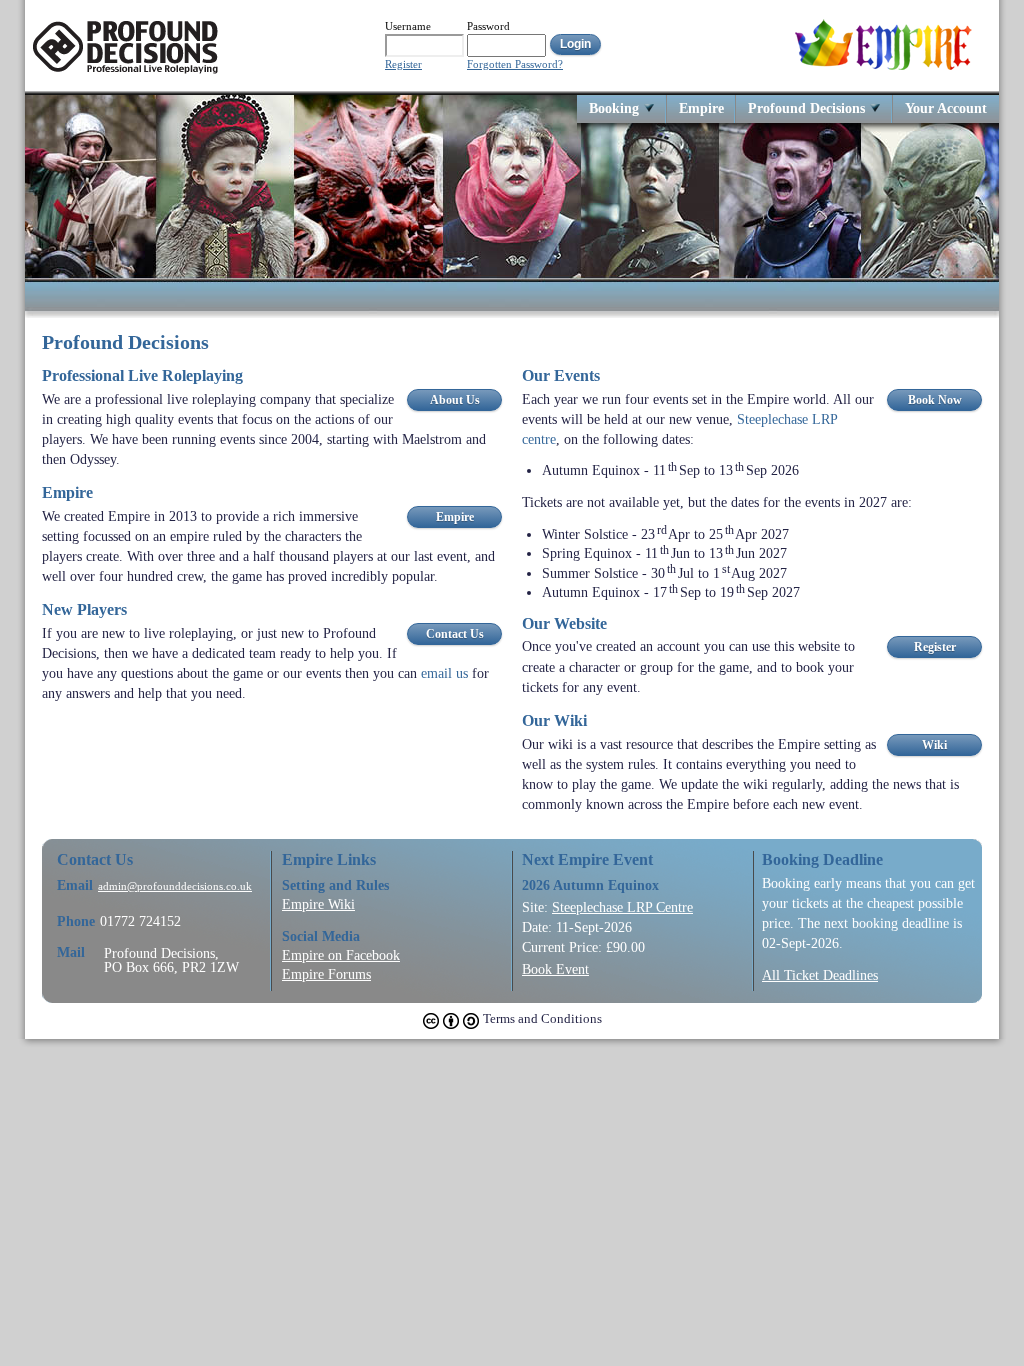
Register (403, 64)
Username (408, 26)
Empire (701, 107)
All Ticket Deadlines (820, 975)
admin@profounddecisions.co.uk (175, 886)
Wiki (934, 745)
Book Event (555, 969)
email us (444, 673)
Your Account (946, 107)
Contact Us (455, 634)
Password (488, 26)
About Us (455, 400)
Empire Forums (326, 974)
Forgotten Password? (515, 64)
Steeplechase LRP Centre (622, 907)
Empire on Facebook (341, 955)
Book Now (935, 400)
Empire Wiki (318, 904)
